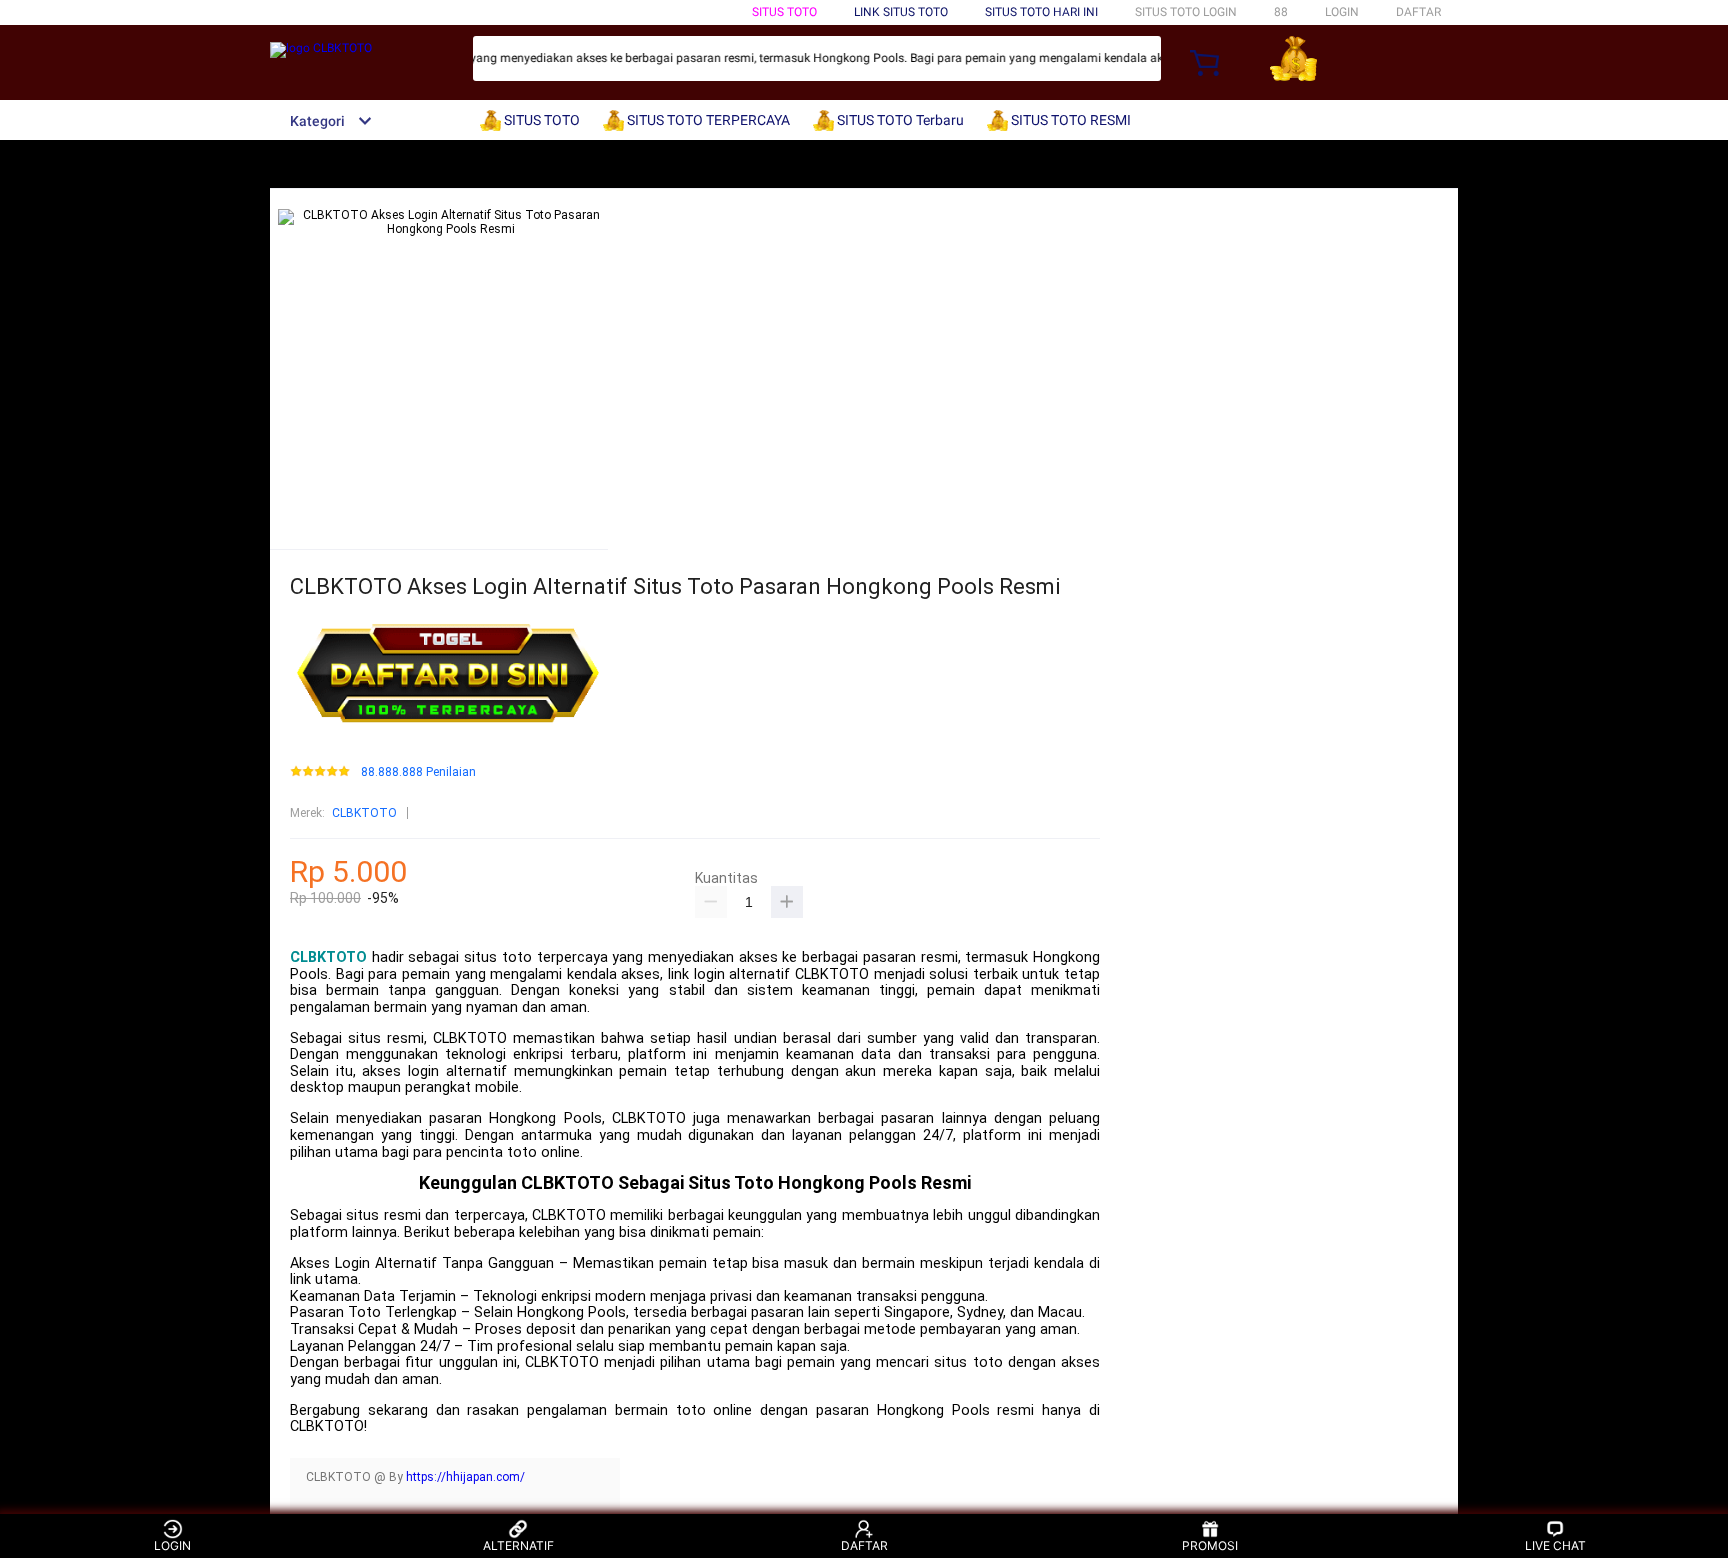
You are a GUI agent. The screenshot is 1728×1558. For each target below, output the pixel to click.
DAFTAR (1418, 12)
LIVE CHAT (1555, 1545)
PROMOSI (1210, 1545)
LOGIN (1342, 12)
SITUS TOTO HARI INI (1041, 12)
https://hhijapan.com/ (465, 1477)
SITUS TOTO (784, 12)
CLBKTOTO (364, 813)
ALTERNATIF (518, 1545)
